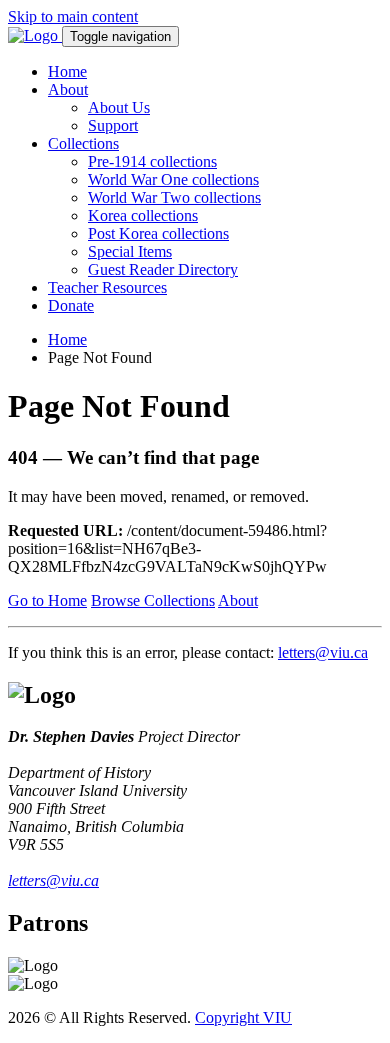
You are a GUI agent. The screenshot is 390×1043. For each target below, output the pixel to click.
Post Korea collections (158, 233)
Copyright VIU (243, 1017)
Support (113, 125)
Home (67, 71)
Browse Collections (153, 600)
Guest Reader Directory (163, 269)
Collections (83, 143)
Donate (71, 305)
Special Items (130, 251)
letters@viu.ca (323, 652)
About (68, 89)
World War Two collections (174, 197)
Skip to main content (73, 16)
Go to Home (47, 600)
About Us (119, 107)
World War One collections (173, 179)
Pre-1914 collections (152, 161)
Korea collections (143, 215)
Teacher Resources (107, 287)
